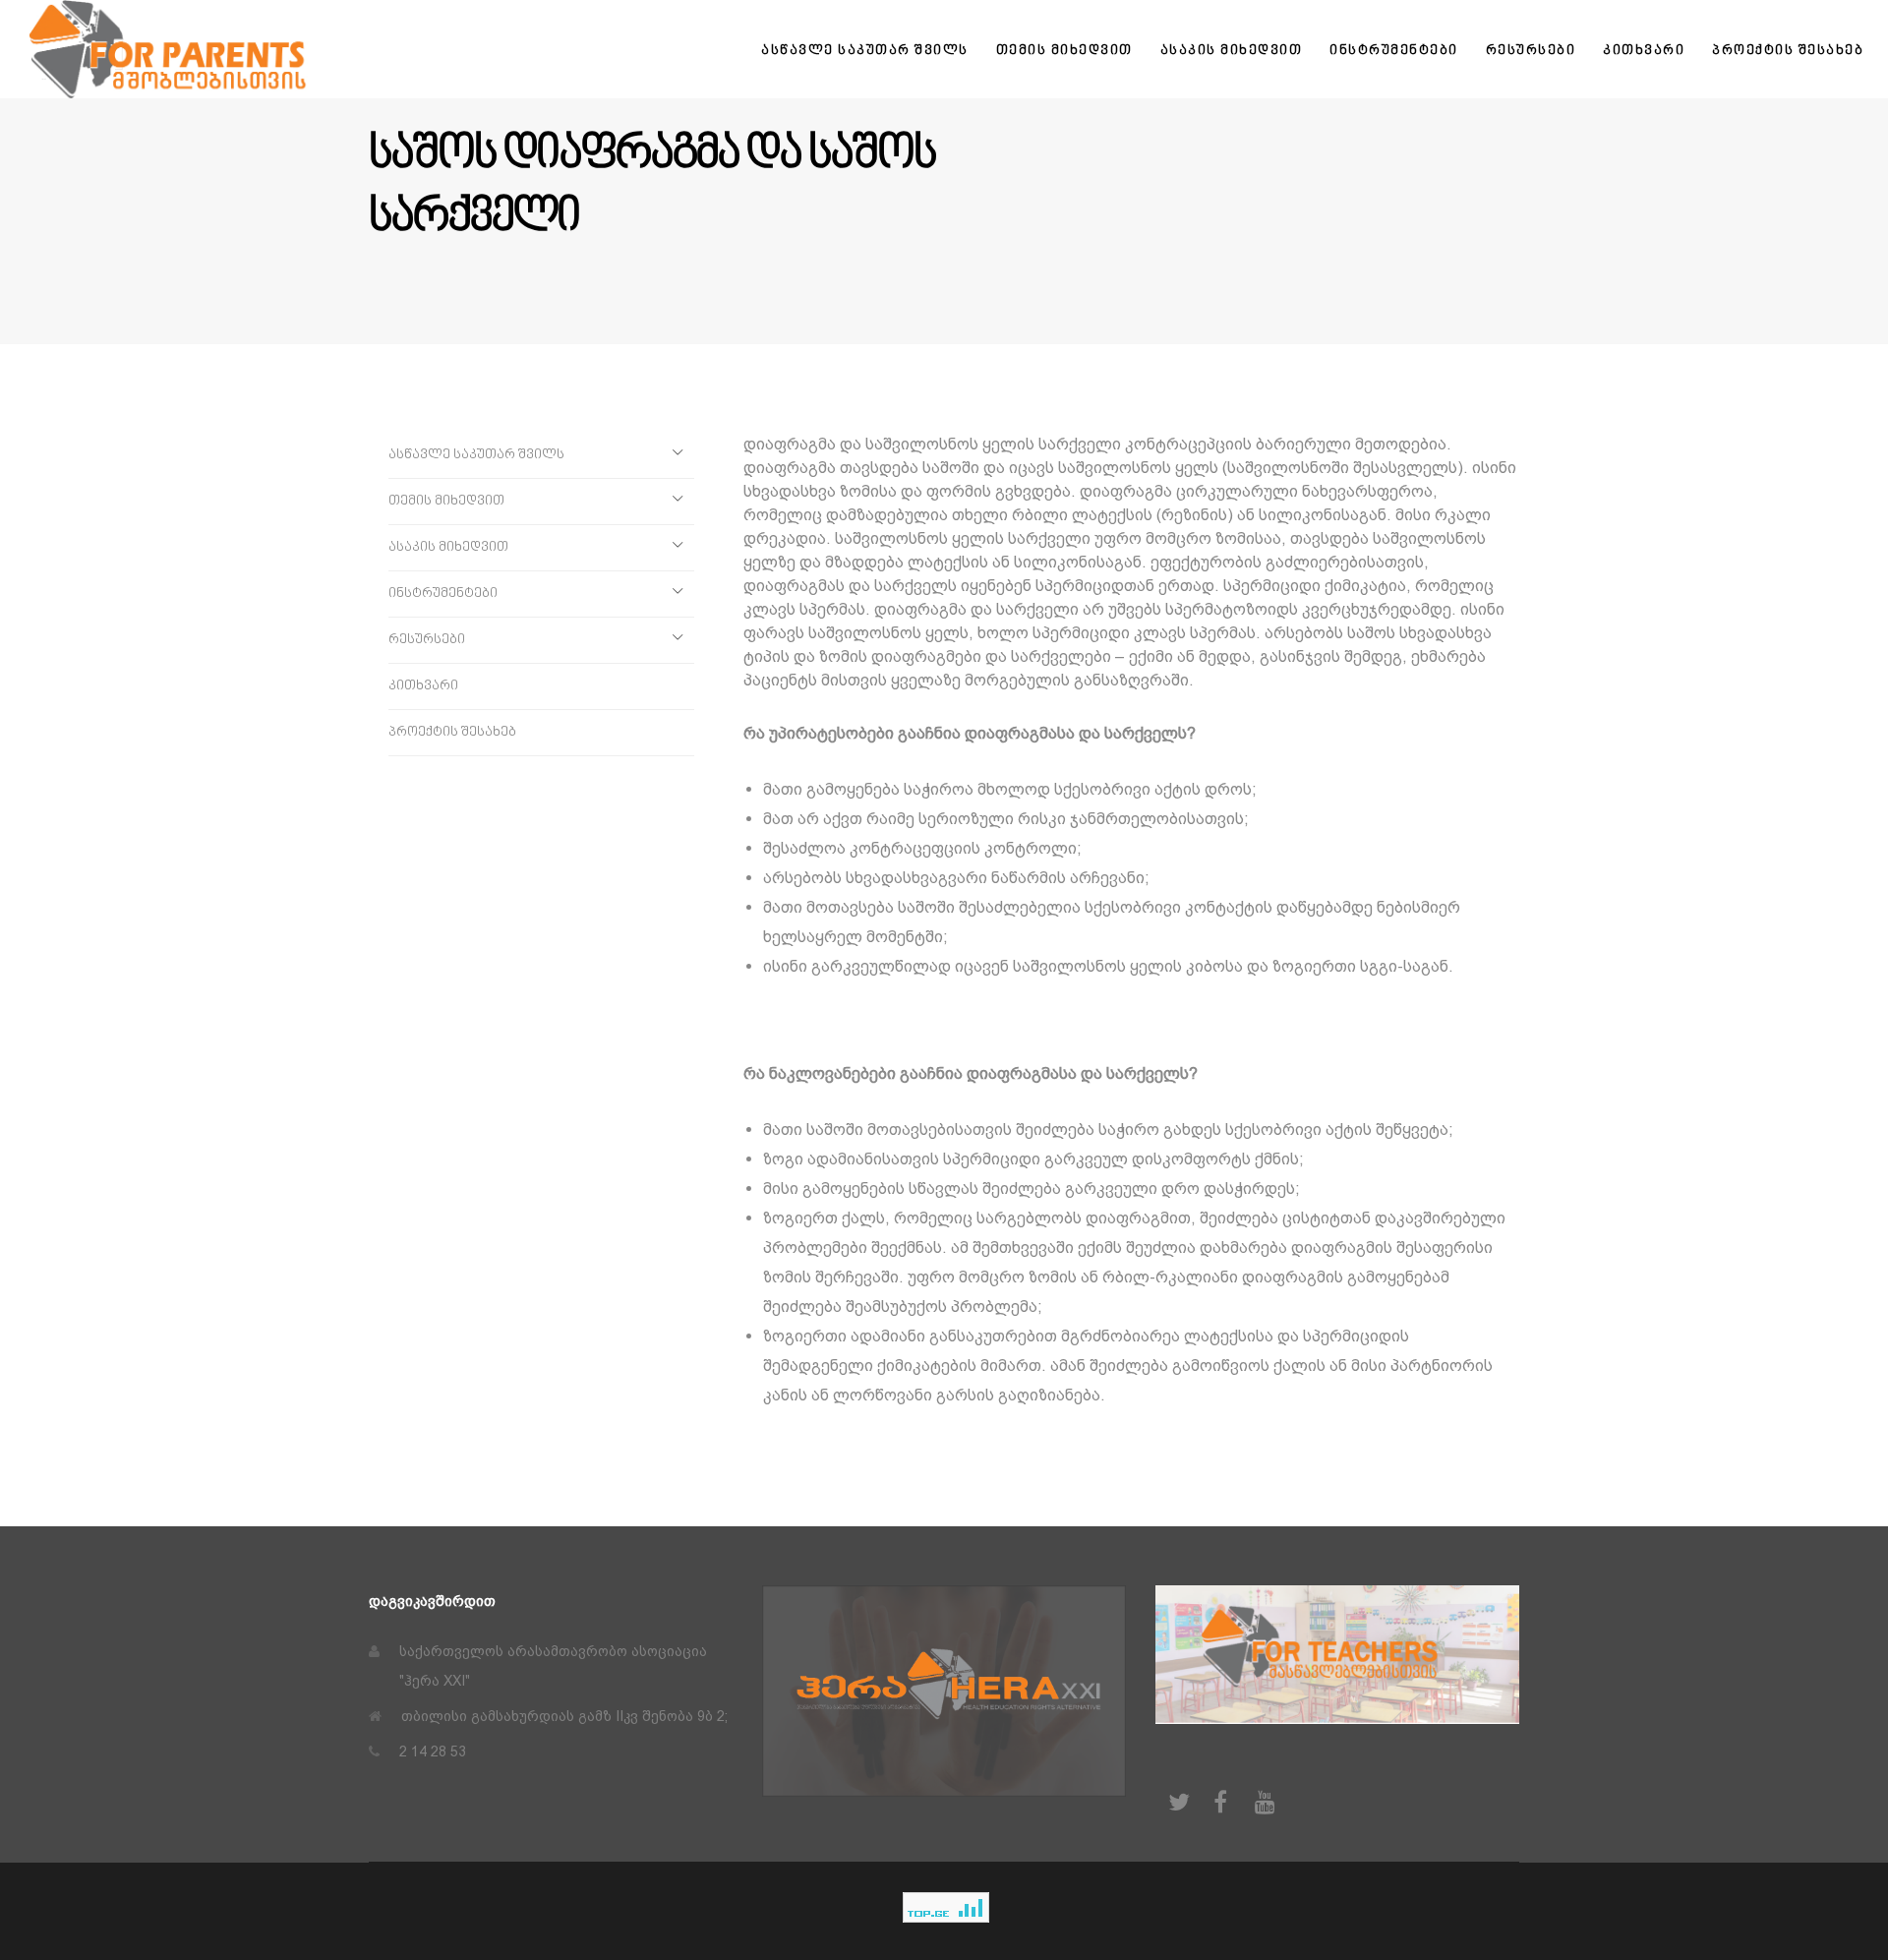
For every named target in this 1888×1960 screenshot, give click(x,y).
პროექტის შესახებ (452, 732)
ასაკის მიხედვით (448, 547)
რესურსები (427, 640)
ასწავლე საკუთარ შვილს (476, 455)
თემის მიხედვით (446, 501)
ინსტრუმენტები (443, 594)
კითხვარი (423, 686)
